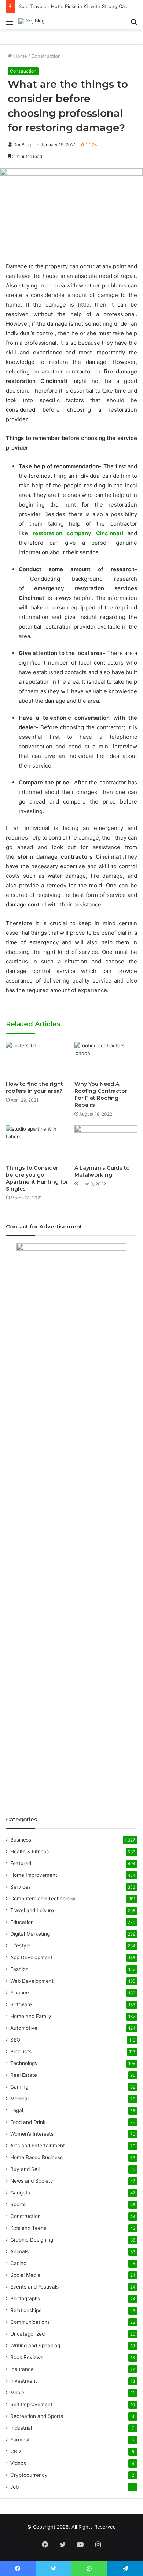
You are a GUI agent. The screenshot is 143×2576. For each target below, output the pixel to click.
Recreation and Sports (37, 2416)
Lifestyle (20, 1946)
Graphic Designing (32, 2240)
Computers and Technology (43, 1899)
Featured (21, 1863)
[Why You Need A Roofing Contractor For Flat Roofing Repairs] (106, 1059)
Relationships (26, 2310)
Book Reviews (27, 2357)
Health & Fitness (30, 1851)
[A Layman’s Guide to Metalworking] (106, 1143)
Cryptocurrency (29, 2475)
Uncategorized (27, 2334)
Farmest (20, 2440)
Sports (18, 2204)
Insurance (22, 2369)
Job (14, 2487)
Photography (25, 2298)
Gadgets (20, 2193)
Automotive (24, 2028)
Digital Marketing (30, 1934)
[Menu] (9, 24)
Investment (24, 2381)
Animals (19, 2251)
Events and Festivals (34, 2287)
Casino (18, 2263)
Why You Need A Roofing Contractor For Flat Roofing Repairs (101, 1094)
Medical (19, 2099)
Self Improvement (31, 2404)
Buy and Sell (25, 2169)
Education (22, 1922)
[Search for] (134, 24)
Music (17, 2393)
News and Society (32, 2181)
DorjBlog (22, 145)
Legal (17, 2110)
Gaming (19, 2087)
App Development (31, 1957)
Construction (46, 56)
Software (21, 2004)
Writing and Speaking (35, 2346)
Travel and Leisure (32, 1910)
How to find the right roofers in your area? (34, 1087)
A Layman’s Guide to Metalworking (102, 1171)
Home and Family (31, 2016)
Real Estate (24, 2075)
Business (21, 1840)
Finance (20, 1993)
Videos (18, 2463)
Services (21, 1887)
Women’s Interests (32, 2134)
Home (20, 56)
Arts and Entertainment (38, 2146)
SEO (15, 2040)
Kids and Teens (28, 2228)
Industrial (21, 2428)
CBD (16, 2451)
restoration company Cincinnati (78, 533)
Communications (30, 2322)
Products (21, 2051)
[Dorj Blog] (32, 21)
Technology (24, 2063)
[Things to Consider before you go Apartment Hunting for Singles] (37, 1143)
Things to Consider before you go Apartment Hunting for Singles (37, 1178)
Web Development (32, 1981)
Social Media (25, 2275)
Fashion (19, 1969)
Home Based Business (36, 2157)
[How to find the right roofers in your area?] (37, 1059)
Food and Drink (28, 2122)
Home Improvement (34, 1875)
